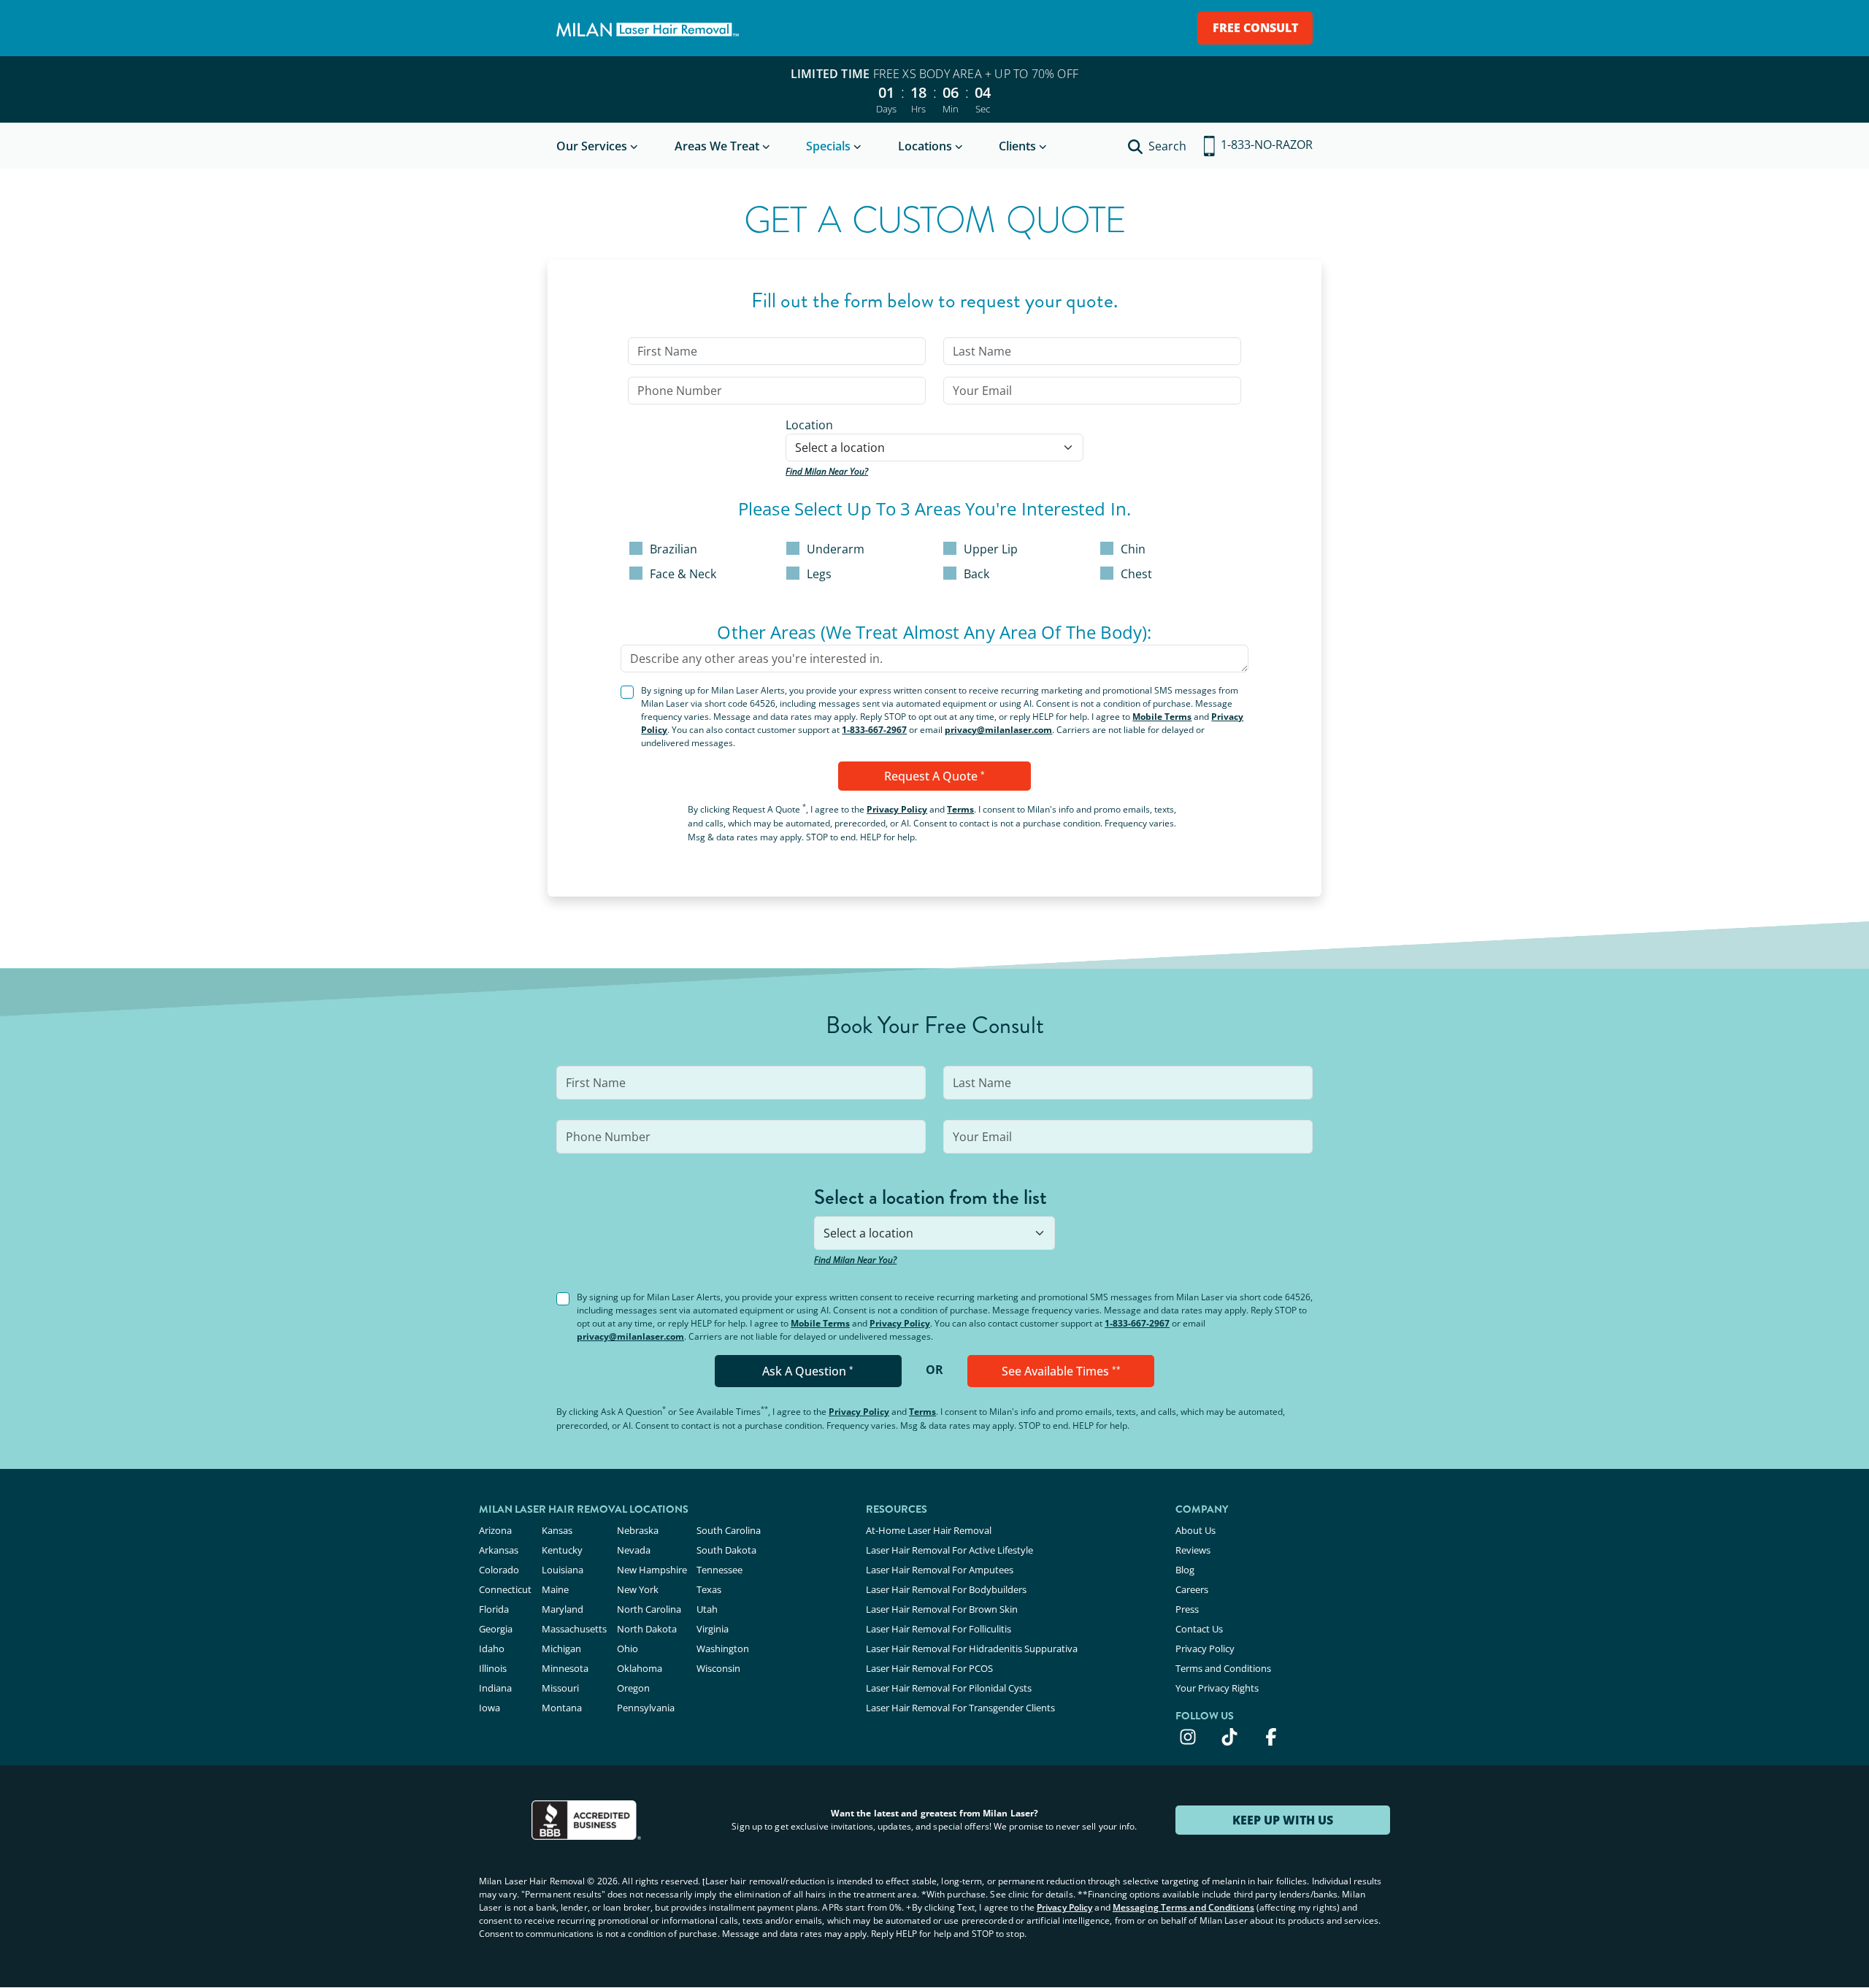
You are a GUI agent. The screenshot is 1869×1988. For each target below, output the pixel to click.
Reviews (1193, 1550)
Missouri (560, 1688)
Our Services (592, 146)
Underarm (836, 549)
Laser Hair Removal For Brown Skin (942, 1609)
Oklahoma (640, 1668)
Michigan (561, 1649)
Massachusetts (574, 1629)
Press (1187, 1609)
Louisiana (563, 1570)
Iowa (490, 1708)
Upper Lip (991, 549)
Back (976, 574)
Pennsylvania (646, 1708)
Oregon (633, 1688)
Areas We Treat (717, 146)
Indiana (495, 1688)
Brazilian (673, 549)
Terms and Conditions (1223, 1668)
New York (638, 1589)
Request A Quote (934, 776)
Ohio (628, 1649)
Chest (1136, 574)
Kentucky (562, 1550)
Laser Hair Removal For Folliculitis (939, 1629)
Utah (707, 1609)
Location (809, 425)
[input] (777, 351)
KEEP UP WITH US (1283, 1820)
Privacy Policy (897, 809)
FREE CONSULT (1255, 28)
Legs (819, 574)
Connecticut (505, 1589)
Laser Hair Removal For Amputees (940, 1570)
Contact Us (1199, 1629)
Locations (925, 146)
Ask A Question (808, 1371)
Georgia (496, 1629)
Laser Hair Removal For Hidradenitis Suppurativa (972, 1649)
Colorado (499, 1570)
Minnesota (565, 1668)
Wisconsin (718, 1668)
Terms (960, 809)
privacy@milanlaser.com (998, 730)
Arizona (495, 1530)
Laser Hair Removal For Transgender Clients (960, 1708)
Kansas (557, 1530)
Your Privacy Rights (1217, 1688)
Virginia (713, 1629)
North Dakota (647, 1629)
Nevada (634, 1550)
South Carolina (729, 1530)
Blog (1185, 1570)
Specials (828, 146)
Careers (1192, 1589)
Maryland (563, 1609)
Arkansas (499, 1550)
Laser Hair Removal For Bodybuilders (946, 1589)
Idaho (492, 1649)
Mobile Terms (1162, 717)
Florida (494, 1609)
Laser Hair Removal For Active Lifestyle (949, 1550)
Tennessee (719, 1570)
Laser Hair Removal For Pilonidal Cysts (949, 1688)
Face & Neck (683, 574)
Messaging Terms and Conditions (1183, 1907)
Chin (1133, 549)
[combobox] (934, 448)
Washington (723, 1649)
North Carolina (649, 1609)
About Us (1196, 1530)
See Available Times (1061, 1371)
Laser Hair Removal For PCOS (929, 1668)
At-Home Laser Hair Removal (929, 1530)
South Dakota (726, 1550)
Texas (709, 1589)
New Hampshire (652, 1570)
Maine (555, 1589)
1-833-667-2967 (874, 730)
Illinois (493, 1668)
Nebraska (638, 1530)
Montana (562, 1708)
